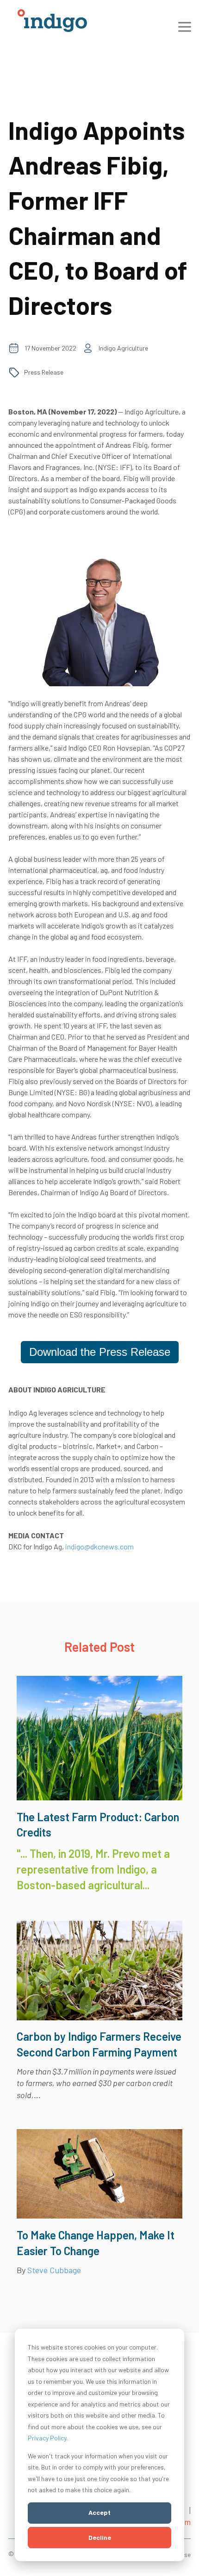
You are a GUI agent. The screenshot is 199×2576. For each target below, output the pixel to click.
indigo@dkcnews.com (99, 1546)
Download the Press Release (100, 1352)
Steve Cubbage (54, 2270)
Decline (100, 2537)
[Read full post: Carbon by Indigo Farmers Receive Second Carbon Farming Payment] (99, 2017)
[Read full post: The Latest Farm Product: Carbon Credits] (99, 1797)
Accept (99, 2512)
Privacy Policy (47, 2438)
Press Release (44, 372)
